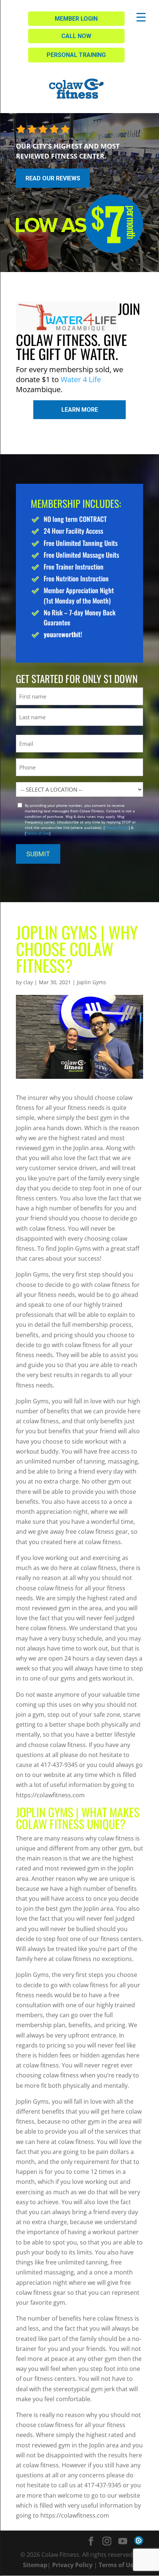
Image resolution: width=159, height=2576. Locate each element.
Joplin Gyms (92, 982)
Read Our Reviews (53, 178)
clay (28, 982)
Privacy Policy (117, 827)
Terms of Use (38, 833)
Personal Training (76, 55)
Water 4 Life (81, 379)
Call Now (76, 36)
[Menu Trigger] (141, 17)
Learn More (80, 410)
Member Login (76, 19)
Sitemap (35, 2565)
